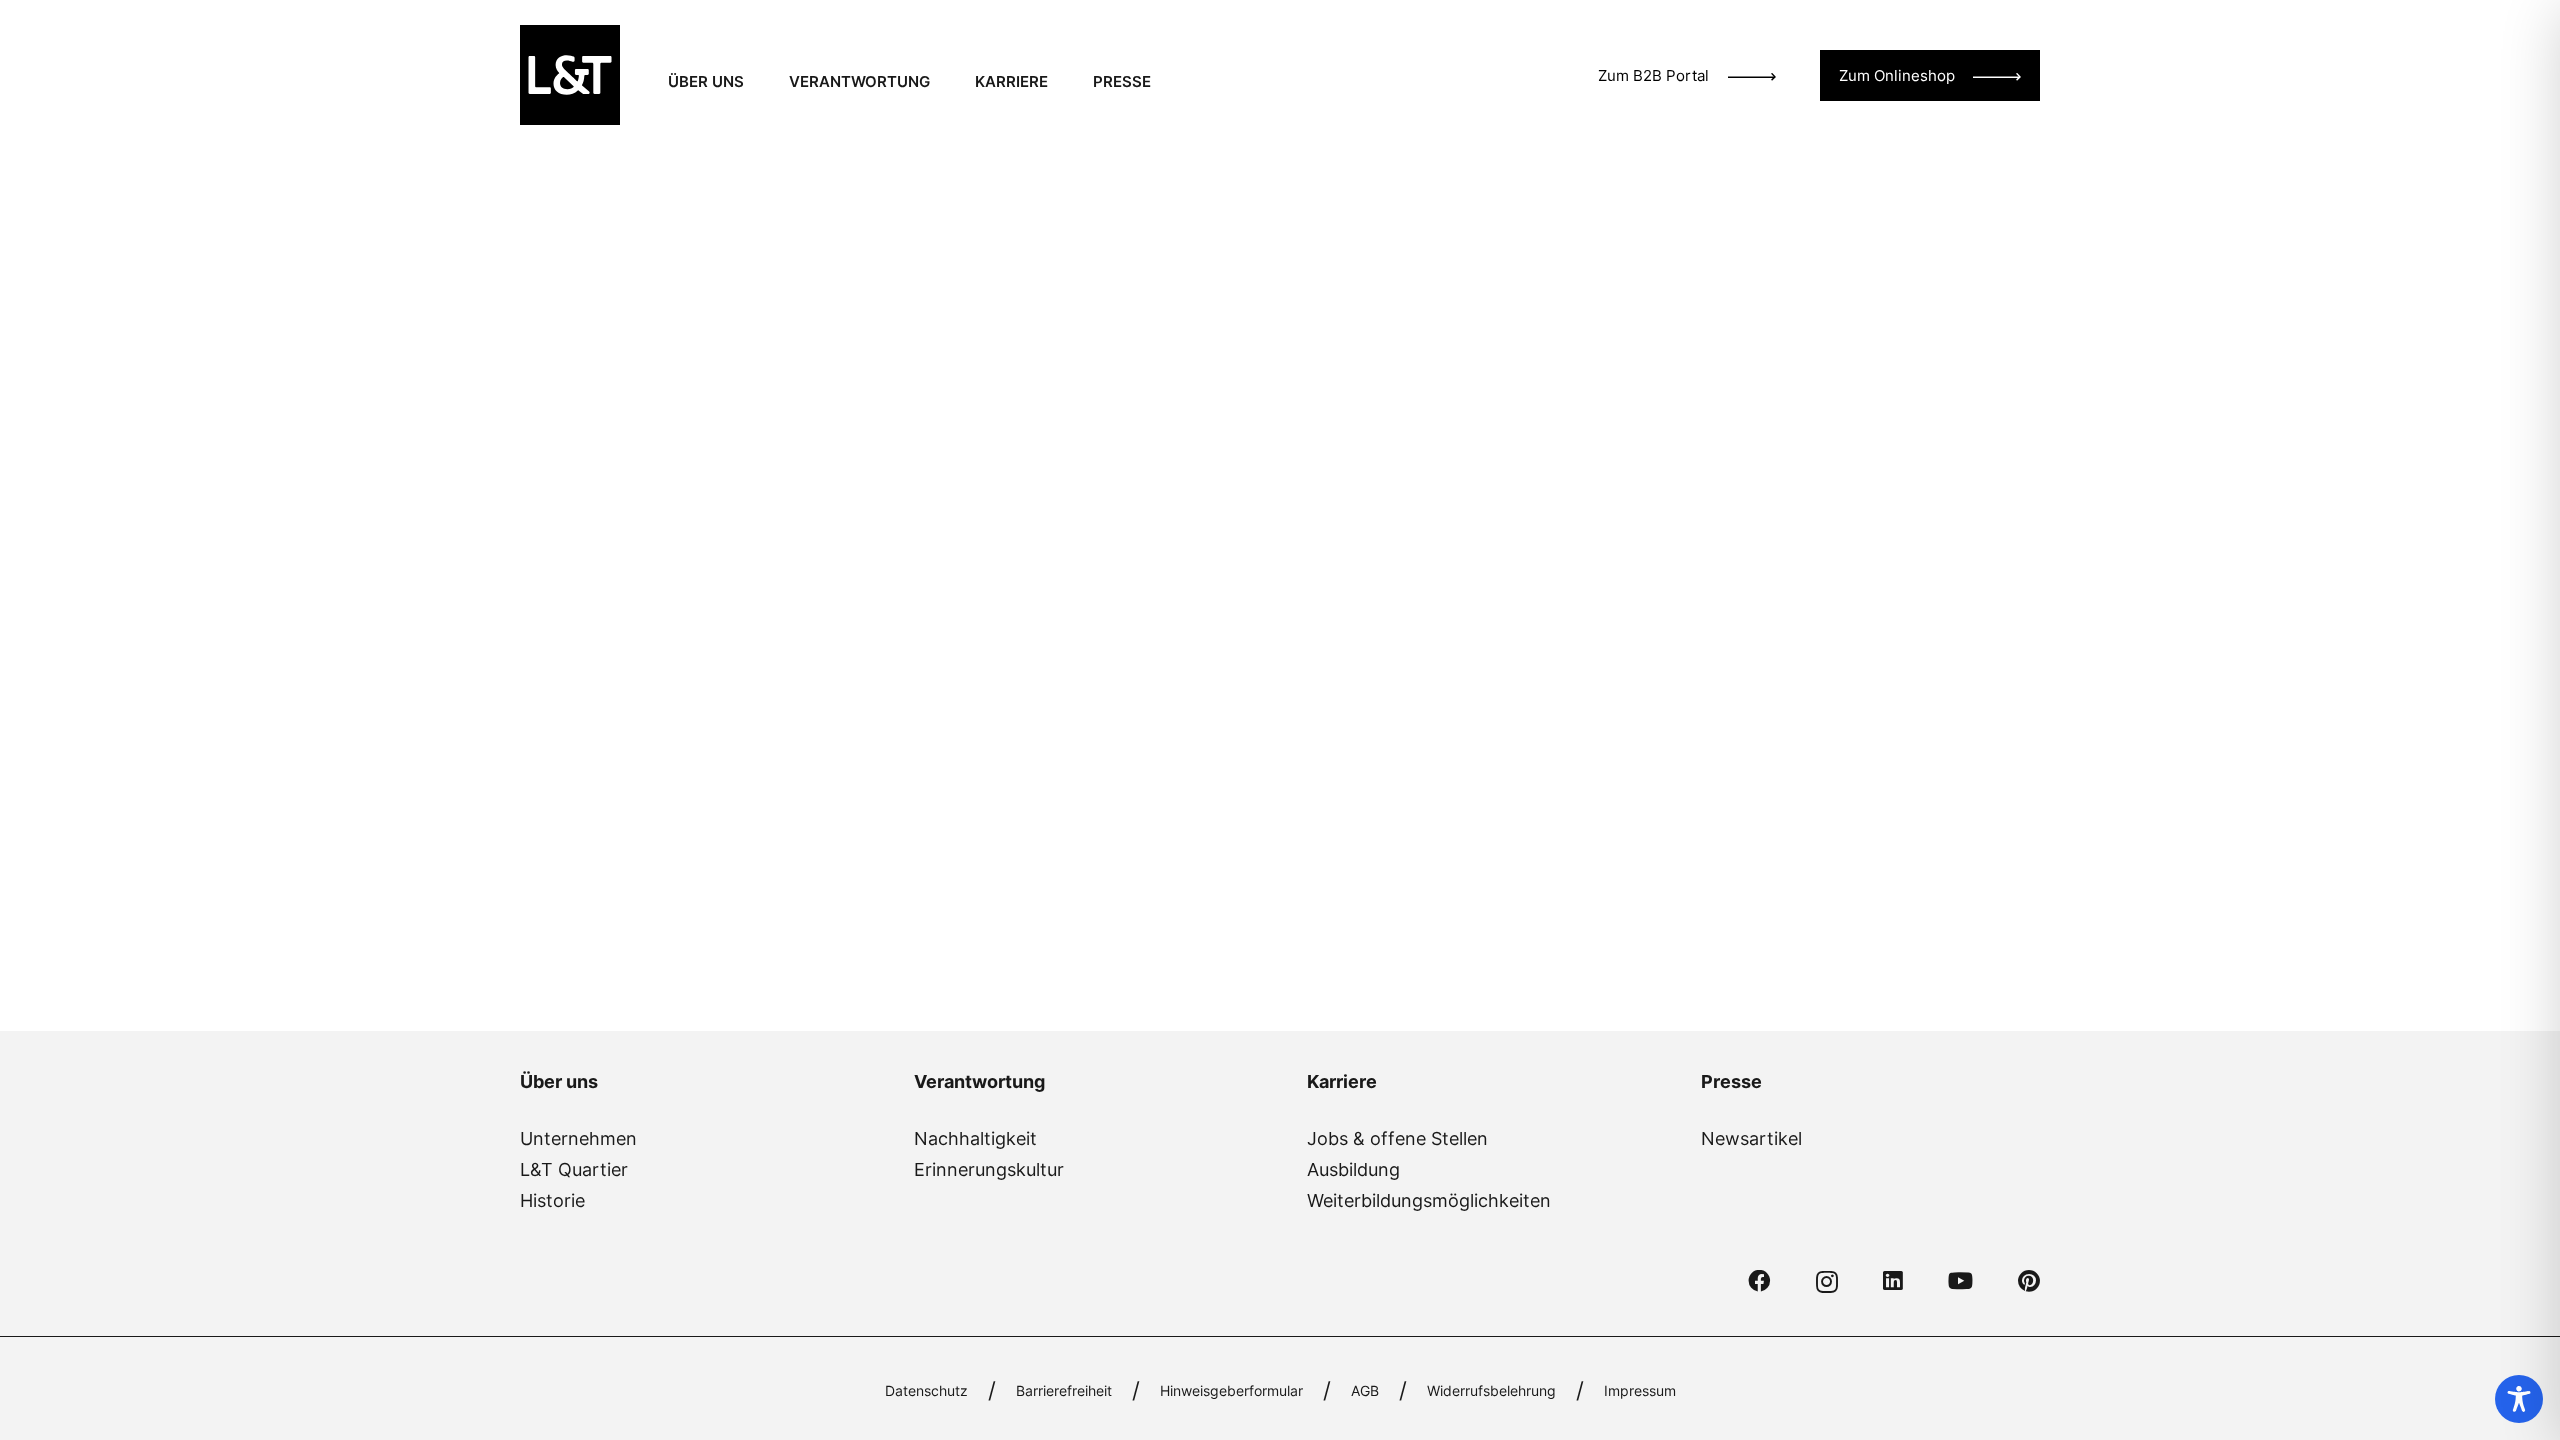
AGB (1365, 1390)
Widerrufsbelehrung (1491, 1390)
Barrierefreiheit (1064, 1390)
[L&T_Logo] (570, 75)
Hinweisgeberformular (1231, 1390)
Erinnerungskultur (989, 1169)
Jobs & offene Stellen (1397, 1138)
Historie (552, 1200)
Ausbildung (1353, 1169)
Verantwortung (979, 1081)
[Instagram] (1827, 1282)
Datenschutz (926, 1390)
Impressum (1640, 1390)
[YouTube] (1960, 1281)
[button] (757, 82)
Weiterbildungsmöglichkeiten (1429, 1200)
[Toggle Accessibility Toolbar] (2519, 1399)
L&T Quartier (574, 1169)
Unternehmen (578, 1138)
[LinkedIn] (1893, 1281)
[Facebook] (1759, 1281)
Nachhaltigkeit (975, 1138)
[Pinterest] (2029, 1281)
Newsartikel (1751, 1138)
